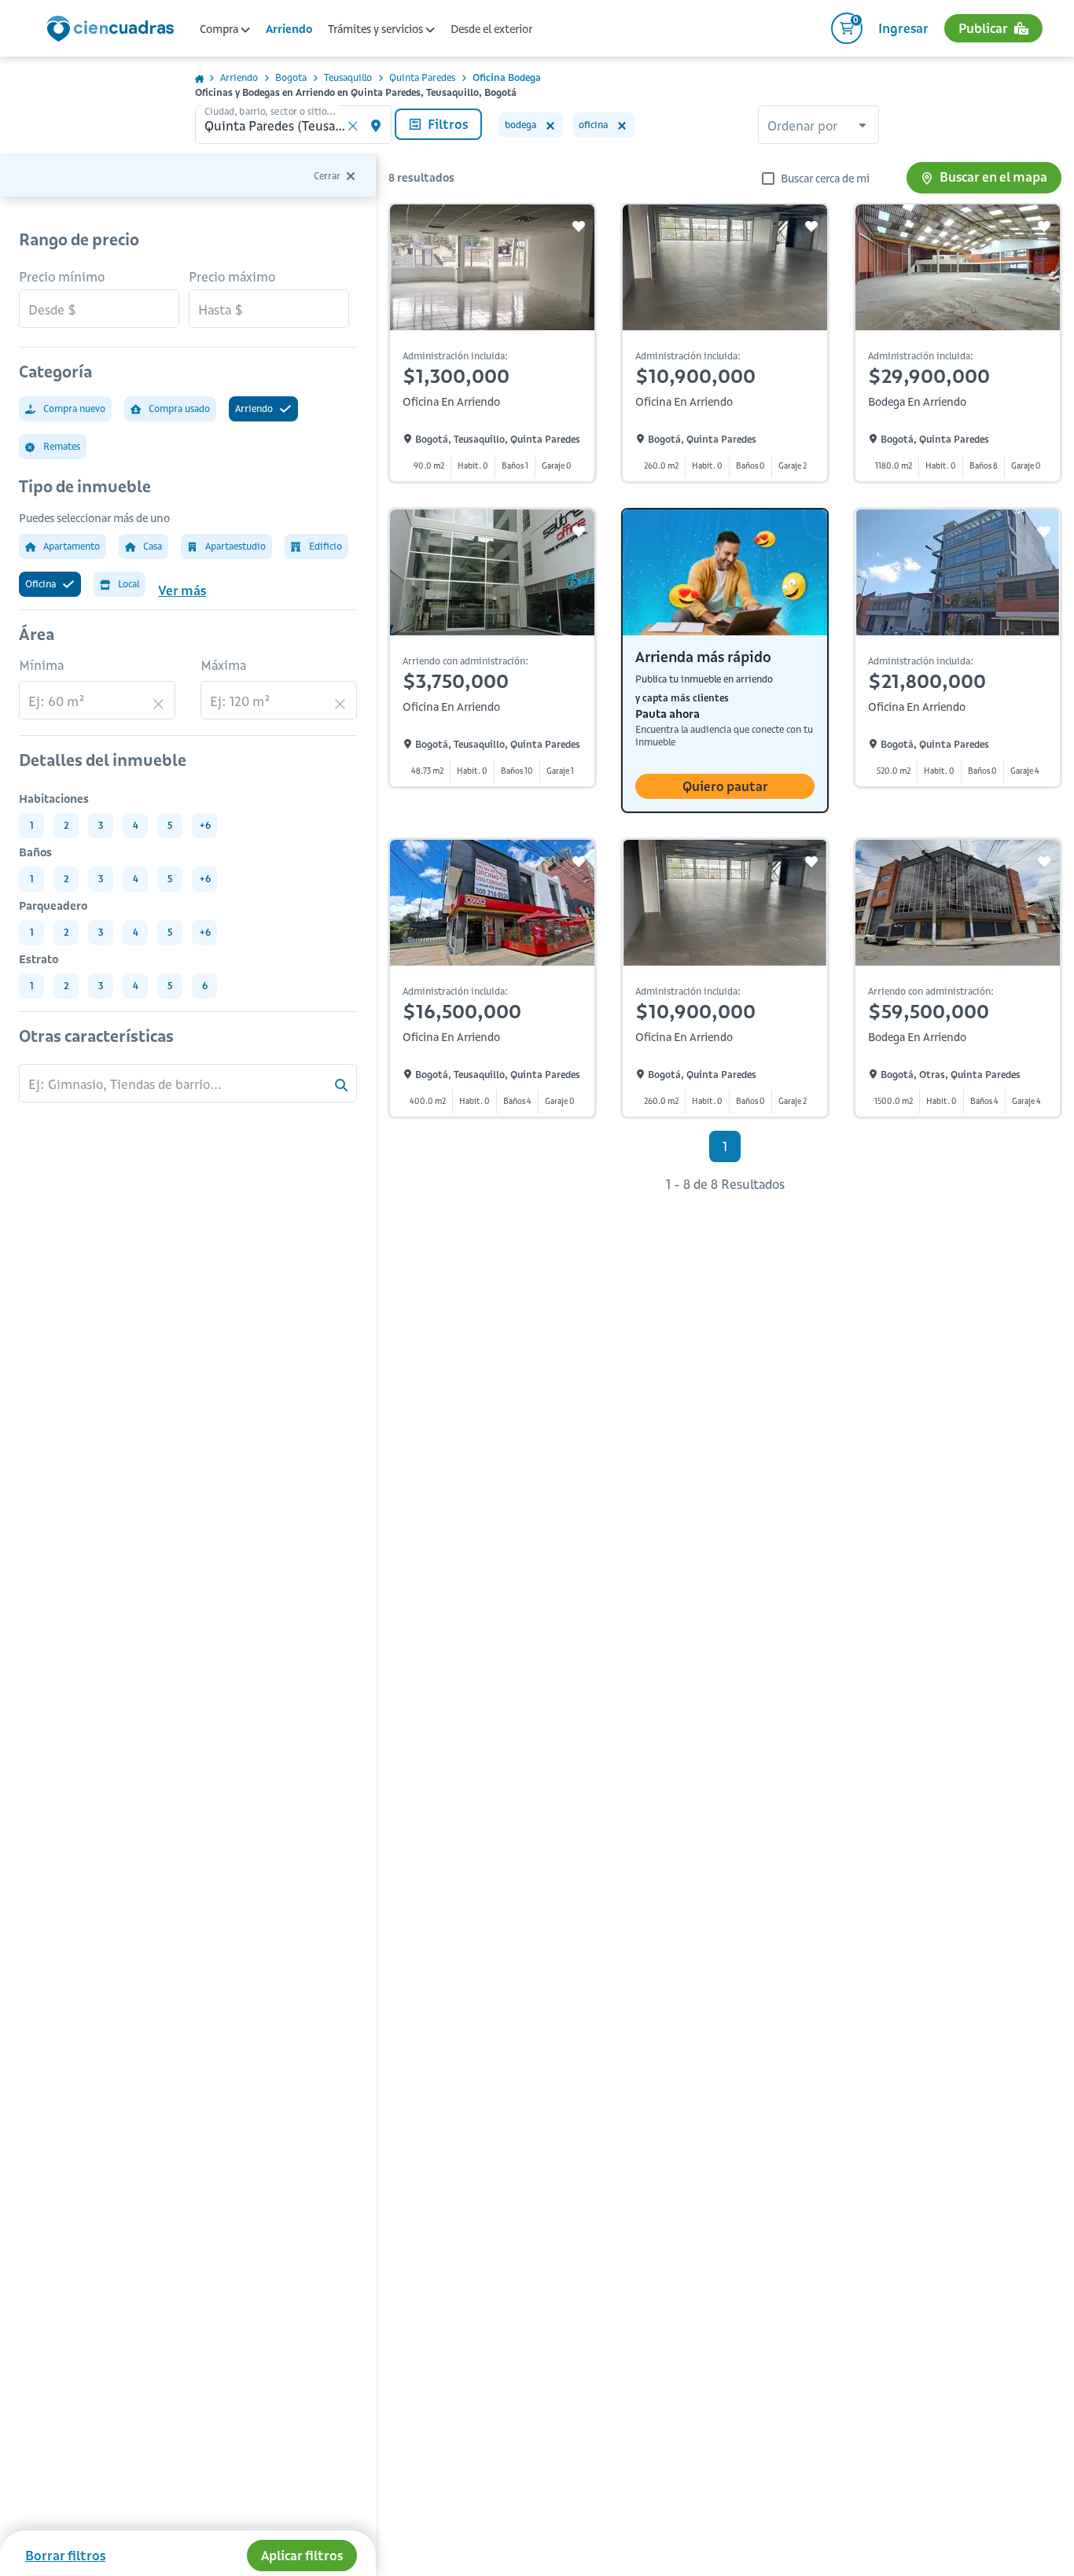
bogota (291, 77)
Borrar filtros (65, 2556)
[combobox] (818, 127)
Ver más (182, 591)
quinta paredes (422, 77)
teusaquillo (348, 77)
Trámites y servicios (377, 29)
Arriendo (289, 29)
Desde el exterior (491, 29)
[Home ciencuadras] (113, 31)
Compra (220, 29)
